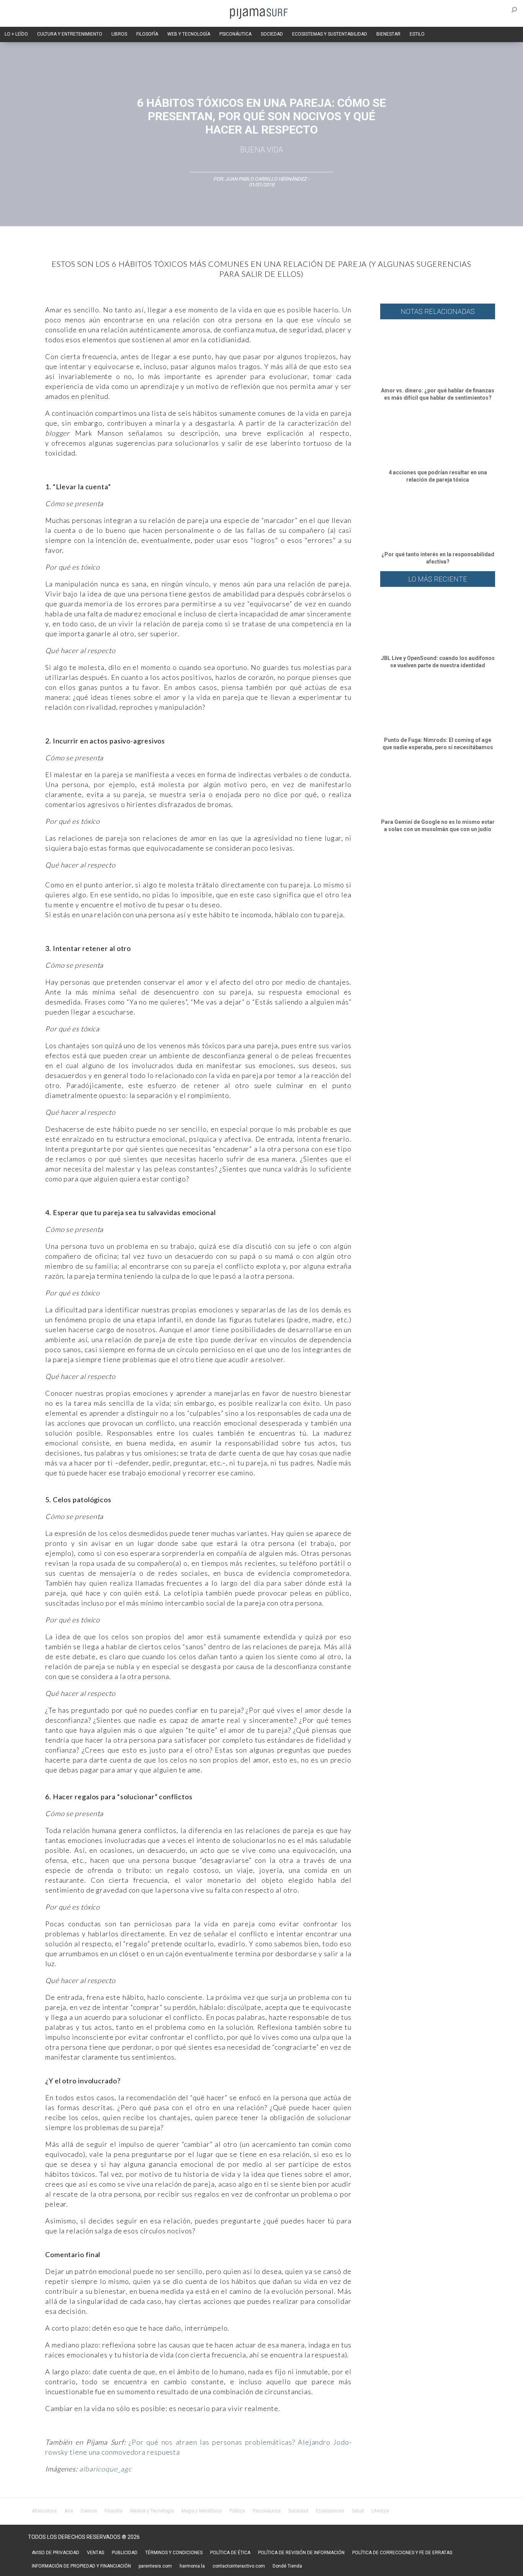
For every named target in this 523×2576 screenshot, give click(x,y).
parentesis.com (155, 2566)
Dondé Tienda (287, 2566)
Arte (69, 2511)
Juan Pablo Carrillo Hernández (266, 179)
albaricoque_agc (105, 2469)
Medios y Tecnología (152, 2511)
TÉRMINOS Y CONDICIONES (174, 2553)
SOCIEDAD (272, 34)
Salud (358, 2511)
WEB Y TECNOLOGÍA (189, 34)
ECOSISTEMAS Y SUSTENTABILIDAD (330, 34)
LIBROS (119, 34)
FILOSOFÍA (147, 34)
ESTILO (417, 34)
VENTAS (96, 2553)
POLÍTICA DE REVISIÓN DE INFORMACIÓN (301, 2553)
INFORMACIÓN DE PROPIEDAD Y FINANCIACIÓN (81, 2566)
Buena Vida (261, 150)
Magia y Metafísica (202, 2511)
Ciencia (89, 2511)
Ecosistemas (330, 2511)
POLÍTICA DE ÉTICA (230, 2553)
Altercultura (44, 2511)
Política (237, 2511)
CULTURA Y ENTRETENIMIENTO (70, 34)
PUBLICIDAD (125, 2553)
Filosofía (114, 2511)
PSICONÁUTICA (235, 34)
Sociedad (298, 2511)
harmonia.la (192, 2566)
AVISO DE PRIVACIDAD (56, 2553)
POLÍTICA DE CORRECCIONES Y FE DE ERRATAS (402, 2553)
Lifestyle (380, 2511)
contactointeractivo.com (239, 2566)
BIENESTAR (388, 34)
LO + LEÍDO (16, 34)
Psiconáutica (267, 2511)
